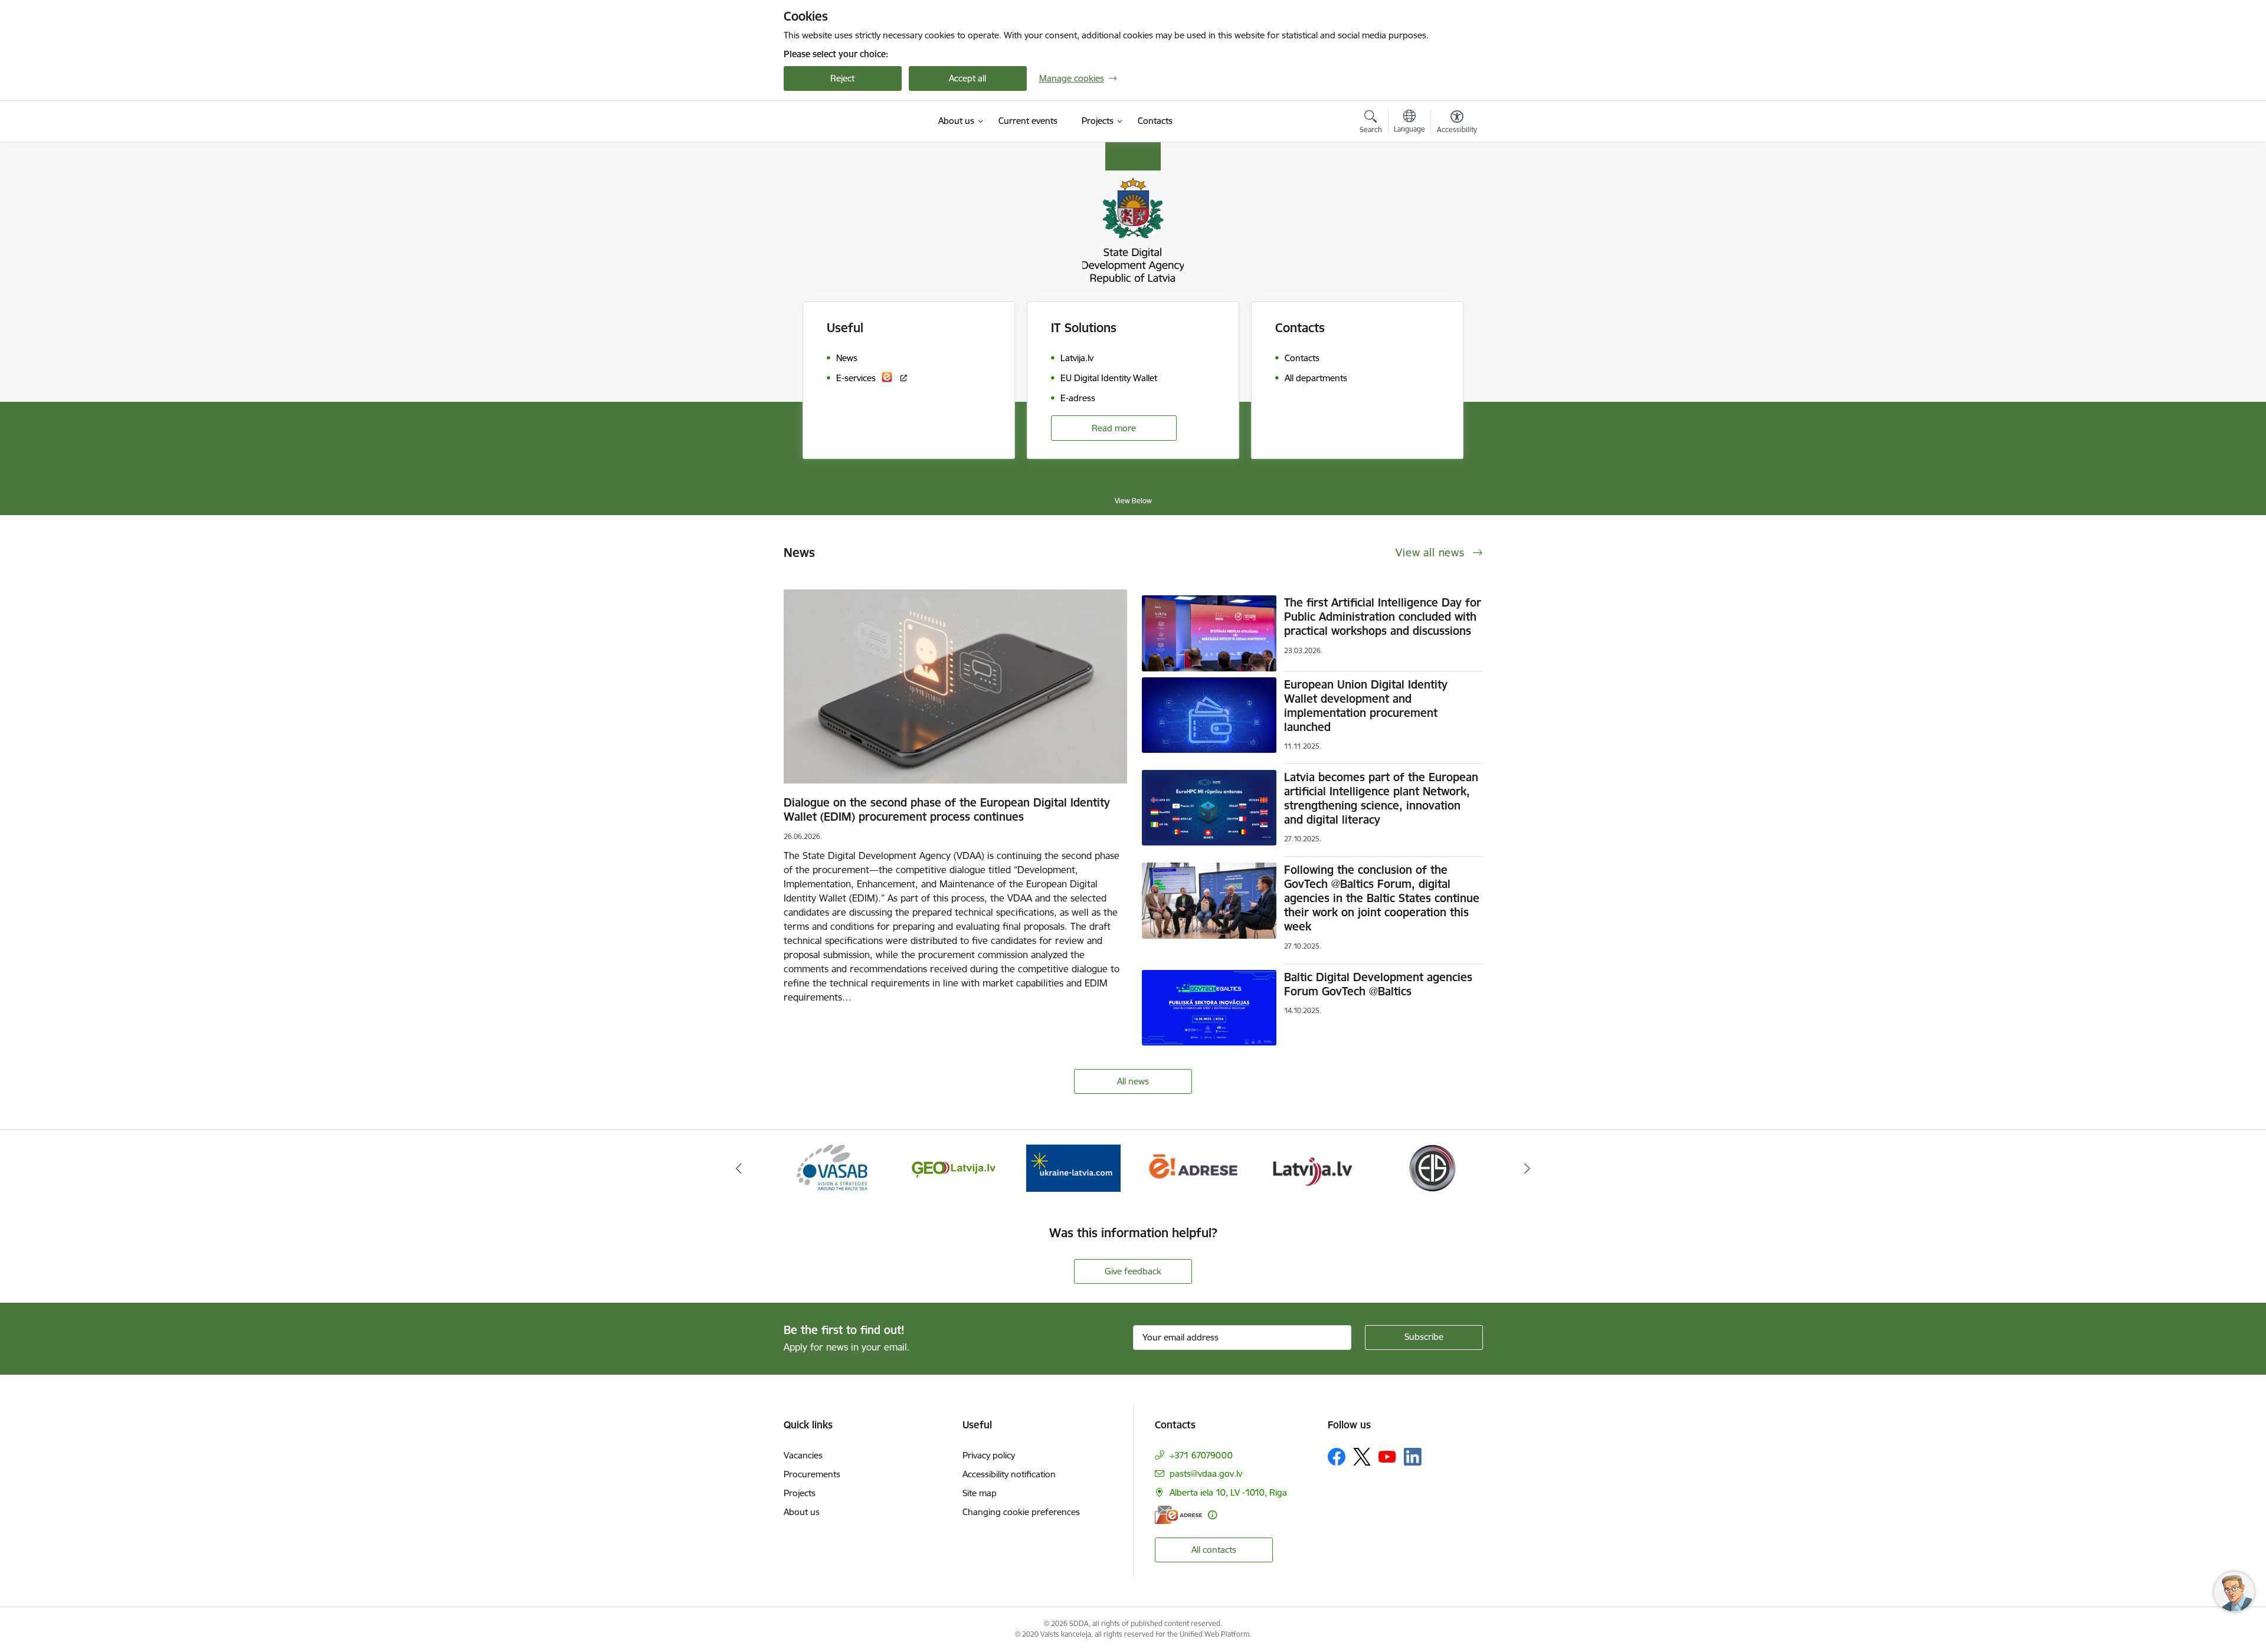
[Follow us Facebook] (1337, 1457)
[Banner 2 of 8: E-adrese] (1073, 1167)
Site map (980, 1493)
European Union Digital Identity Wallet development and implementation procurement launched (1366, 706)
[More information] (1212, 1515)
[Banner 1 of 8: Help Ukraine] (954, 1167)
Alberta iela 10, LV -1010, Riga (1228, 1492)
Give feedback (1133, 1271)
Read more (1114, 428)
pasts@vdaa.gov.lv (1206, 1474)
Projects (800, 1493)
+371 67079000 (1201, 1455)
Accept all (967, 78)
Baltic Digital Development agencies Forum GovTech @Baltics (1378, 984)
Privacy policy (989, 1455)
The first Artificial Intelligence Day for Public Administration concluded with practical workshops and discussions (1383, 617)
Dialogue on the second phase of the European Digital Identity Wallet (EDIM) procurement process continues (947, 809)
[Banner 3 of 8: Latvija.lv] (1193, 1167)
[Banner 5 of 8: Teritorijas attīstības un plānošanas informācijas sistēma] (1432, 1167)
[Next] (1528, 1168)
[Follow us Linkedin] (1413, 1457)
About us (802, 1512)
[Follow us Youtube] (1387, 1456)
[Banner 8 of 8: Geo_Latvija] (834, 1167)
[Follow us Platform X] (1362, 1457)
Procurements (812, 1474)
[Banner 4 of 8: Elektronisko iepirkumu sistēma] (1312, 1167)
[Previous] (739, 1168)
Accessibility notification (1009, 1474)
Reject (842, 78)
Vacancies (803, 1455)
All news (1133, 1081)
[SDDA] (843, 122)
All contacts (1214, 1550)
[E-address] (1178, 1515)
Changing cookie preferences (1021, 1512)
